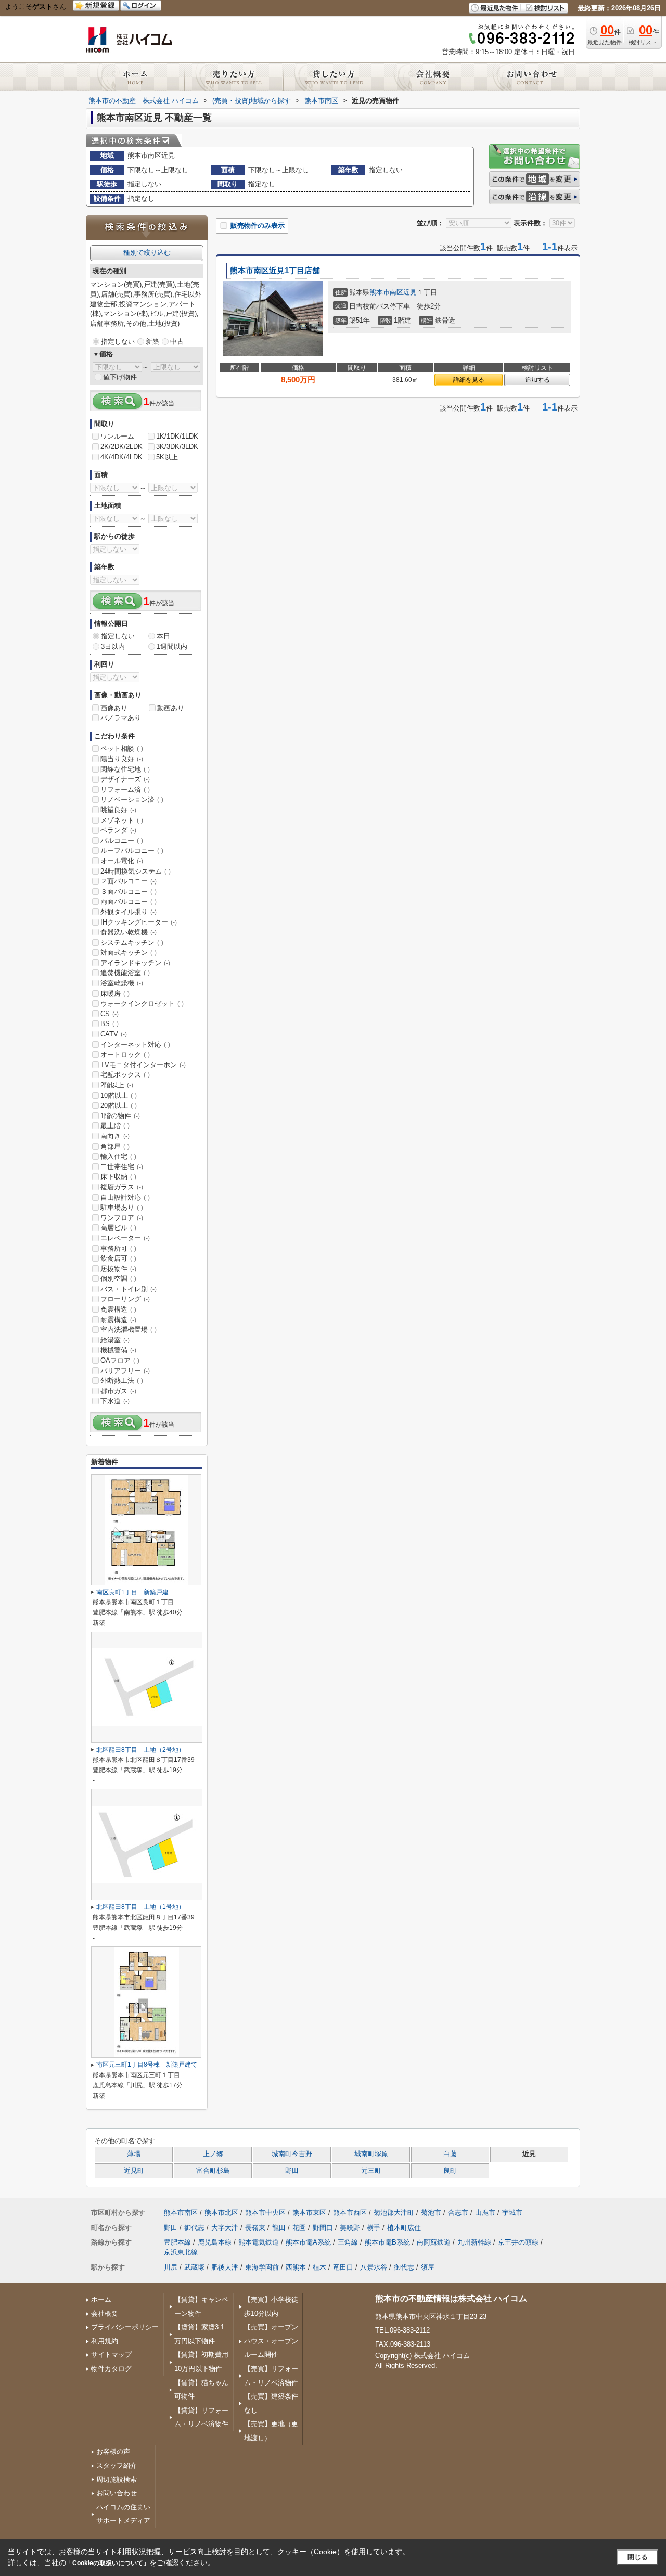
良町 (450, 2171)
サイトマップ (111, 2355)
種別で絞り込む (147, 253)
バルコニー (122, 841)
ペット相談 (122, 748)
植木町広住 (404, 2228)
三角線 (348, 2242)
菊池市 (431, 2213)
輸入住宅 (118, 1156)
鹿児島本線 (215, 2242)
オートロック (125, 1054)
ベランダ (118, 830)
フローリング (125, 1299)
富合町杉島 (213, 2171)
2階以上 (117, 1085)
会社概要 (105, 2314)
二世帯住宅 (122, 1167)
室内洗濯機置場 (129, 1330)
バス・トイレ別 (129, 1289)
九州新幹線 (474, 2242)
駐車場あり (122, 1207)
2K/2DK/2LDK (121, 447)
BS (110, 1024)
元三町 (371, 2171)
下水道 (115, 1401)
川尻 (171, 2267)
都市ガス (118, 1391)
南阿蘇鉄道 (434, 2242)
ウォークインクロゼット (142, 1003)
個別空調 (118, 1279)
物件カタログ (111, 2369)
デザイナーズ (125, 779)
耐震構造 (118, 1320)
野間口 (323, 2228)
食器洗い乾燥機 (129, 932)
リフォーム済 (125, 790)
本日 (163, 636)
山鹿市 (485, 2213)
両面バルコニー (129, 901)
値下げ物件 (120, 377)
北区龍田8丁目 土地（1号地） (140, 1907)
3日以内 (113, 646)
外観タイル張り (129, 912)
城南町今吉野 (292, 2154)
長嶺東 (255, 2228)
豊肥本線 (177, 2242)
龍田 (279, 2228)
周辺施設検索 (117, 2479)
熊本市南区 (386, 292)
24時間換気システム (136, 871)
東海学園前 (262, 2267)
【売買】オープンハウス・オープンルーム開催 (271, 2341)
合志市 (458, 2213)
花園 (299, 2228)
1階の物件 (120, 1116)
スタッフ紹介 (117, 2465)
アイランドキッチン (135, 963)
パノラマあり (121, 718)
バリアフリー (125, 1371)
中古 (177, 342)
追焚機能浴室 (125, 973)
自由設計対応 (125, 1197)
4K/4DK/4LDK (121, 457)
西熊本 (296, 2267)
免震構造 (118, 1309)
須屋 (428, 2267)
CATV (114, 1034)
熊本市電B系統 (387, 2242)
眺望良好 (118, 810)
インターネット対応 (135, 1045)
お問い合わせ (117, 2493)
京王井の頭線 (518, 2242)
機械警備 (118, 1350)
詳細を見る (469, 380)
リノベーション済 (132, 799)
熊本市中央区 (265, 2213)
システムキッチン (132, 943)
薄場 (134, 2154)
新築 (152, 342)
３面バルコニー (129, 892)
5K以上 (167, 457)
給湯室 (115, 1340)
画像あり (114, 708)
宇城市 (512, 2213)
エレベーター (125, 1238)
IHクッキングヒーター (139, 922)
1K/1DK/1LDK (177, 436)
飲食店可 (118, 1258)
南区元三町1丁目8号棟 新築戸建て (147, 2065)
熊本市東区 (309, 2213)
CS (110, 1014)
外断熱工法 (122, 1381)
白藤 (450, 2154)
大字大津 (225, 2228)
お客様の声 (113, 2451)
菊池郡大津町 (394, 2213)
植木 (319, 2267)
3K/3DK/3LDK (177, 447)
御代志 (194, 2228)
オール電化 (122, 861)
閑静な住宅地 (125, 769)
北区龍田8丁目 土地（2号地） (140, 1750)
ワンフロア (122, 1218)
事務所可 (118, 1248)
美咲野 (350, 2228)
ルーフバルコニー (132, 850)
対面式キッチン (129, 952)
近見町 (134, 2171)
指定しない (118, 342)
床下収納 (118, 1177)
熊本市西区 (350, 2213)
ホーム (101, 2299)
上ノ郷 (213, 2154)
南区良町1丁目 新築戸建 (132, 1592)
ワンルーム (117, 436)
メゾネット (122, 820)
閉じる (638, 2557)
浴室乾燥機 (122, 983)
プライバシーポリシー (125, 2327)
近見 (410, 292)
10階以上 (119, 1095)
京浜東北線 (181, 2252)
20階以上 (119, 1105)
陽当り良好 (122, 759)
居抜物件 (118, 1269)
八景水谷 (374, 2267)
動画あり (171, 708)
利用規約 (105, 2341)
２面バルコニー (129, 881)
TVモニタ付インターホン (143, 1065)
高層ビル (118, 1228)
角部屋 (115, 1146)
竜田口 (343, 2267)
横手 (374, 2228)
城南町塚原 (371, 2154)
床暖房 (115, 994)
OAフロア (120, 1360)
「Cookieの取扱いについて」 (108, 2563)
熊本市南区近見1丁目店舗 (275, 271)
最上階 (115, 1126)
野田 (292, 2171)
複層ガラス (122, 1187)
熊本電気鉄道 (259, 2242)
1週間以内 (172, 646)
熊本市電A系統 (308, 2242)
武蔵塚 (194, 2267)
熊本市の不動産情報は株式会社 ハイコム (451, 2298)
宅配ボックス (125, 1075)
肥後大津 (225, 2267)
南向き (115, 1136)
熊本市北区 (221, 2213)
